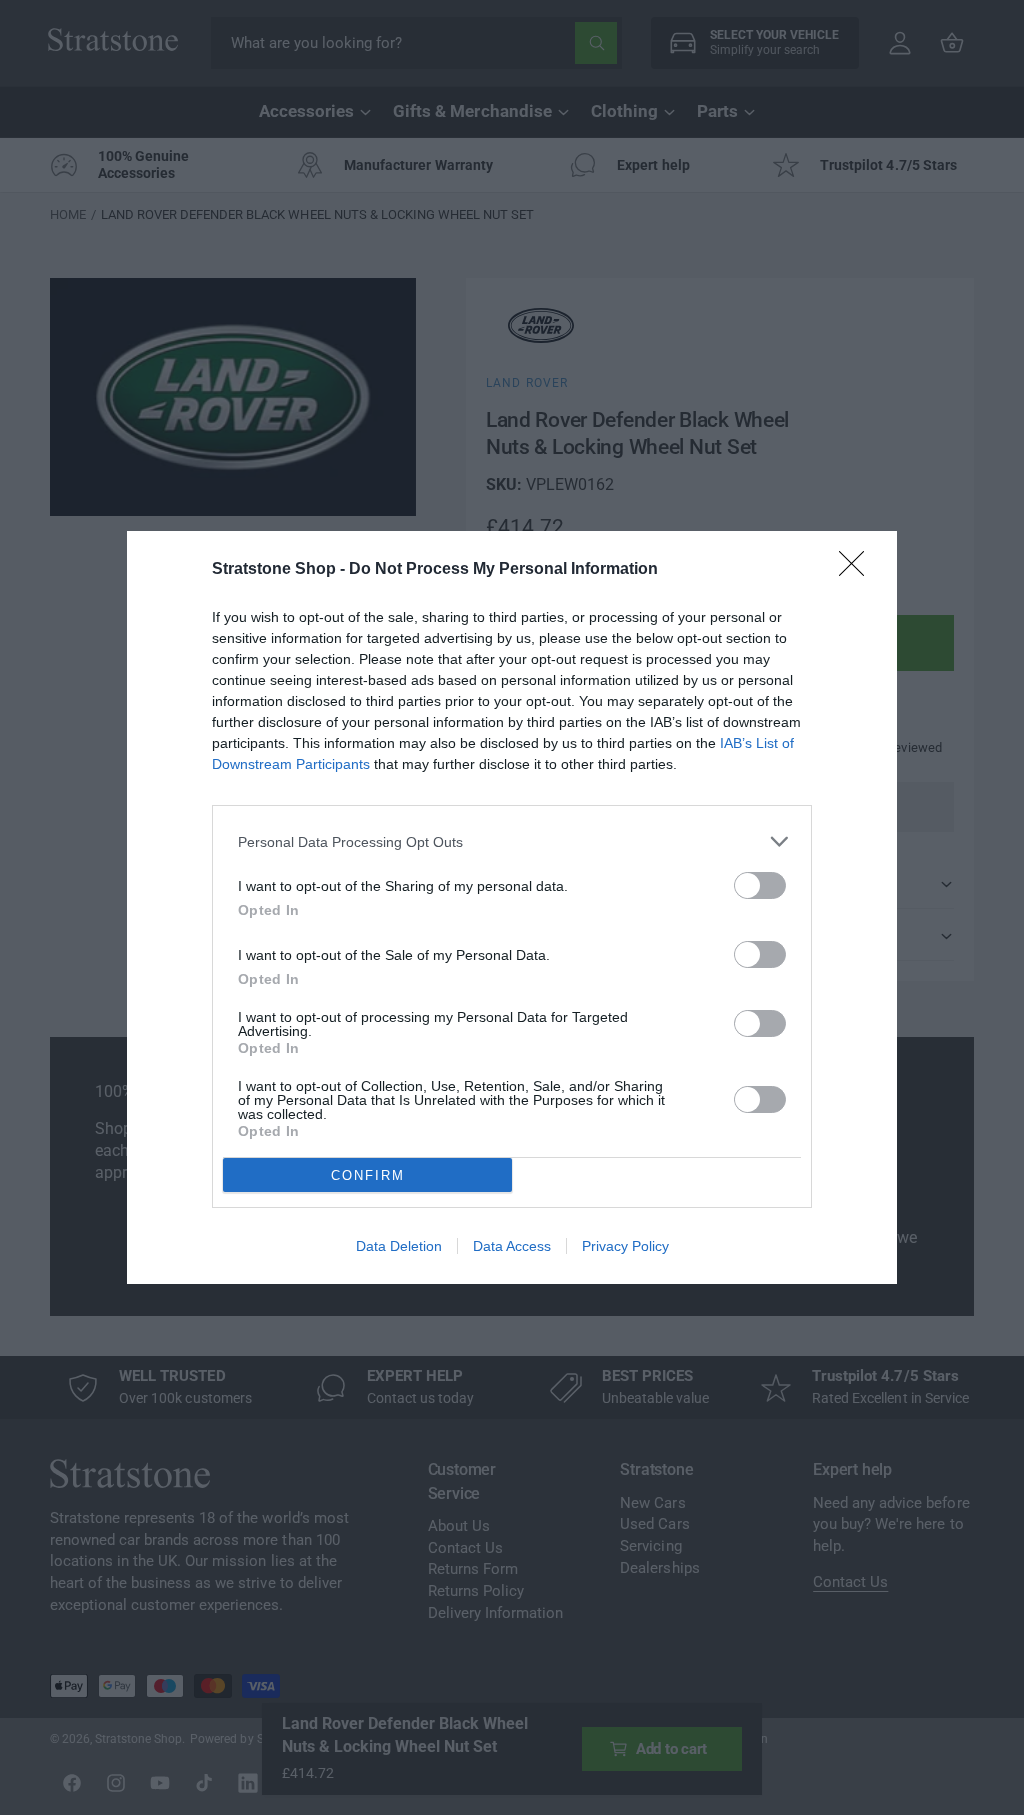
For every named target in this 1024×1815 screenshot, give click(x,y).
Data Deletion (399, 1246)
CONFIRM (368, 1175)
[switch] (760, 885)
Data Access (512, 1246)
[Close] (858, 570)
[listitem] (512, 841)
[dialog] (512, 907)
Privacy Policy (625, 1246)
